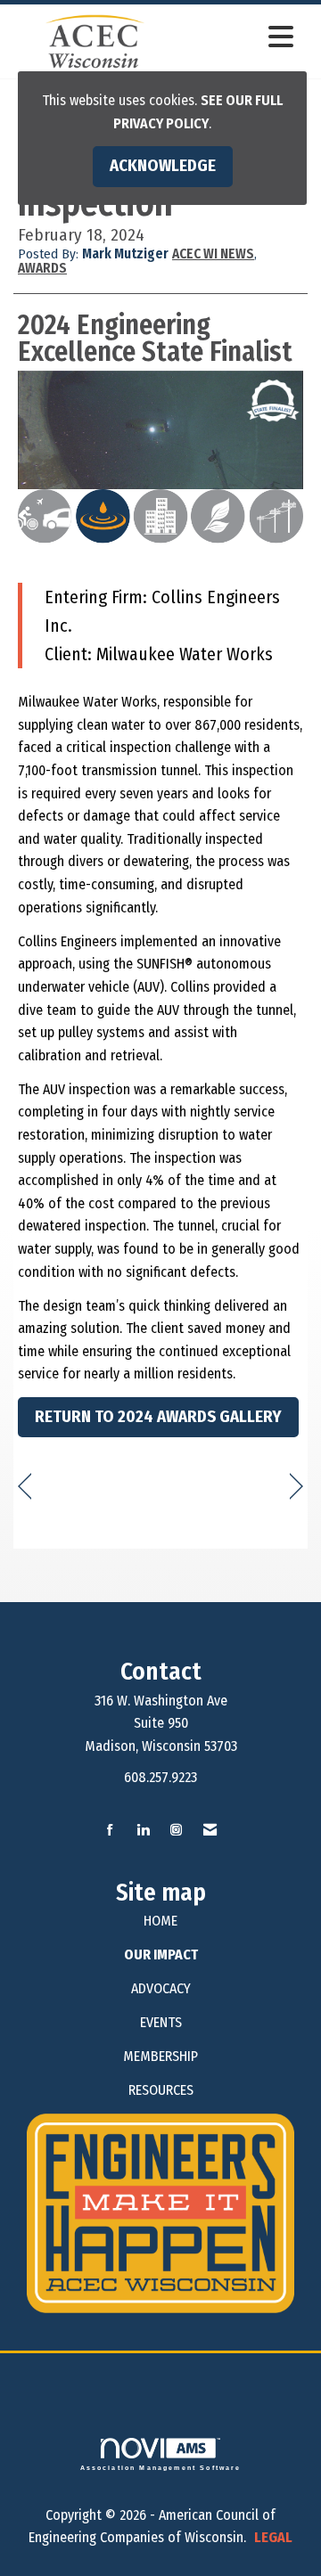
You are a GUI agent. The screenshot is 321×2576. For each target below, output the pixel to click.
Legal (273, 2537)
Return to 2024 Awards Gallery (158, 1417)
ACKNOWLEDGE (163, 166)
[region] (296, 1487)
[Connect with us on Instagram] (176, 1831)
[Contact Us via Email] (210, 1831)
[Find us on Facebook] (110, 1831)
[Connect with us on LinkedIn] (143, 1831)
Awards (42, 268)
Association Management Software (161, 2467)
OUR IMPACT (161, 1954)
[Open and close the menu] (240, 38)
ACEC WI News (213, 254)
